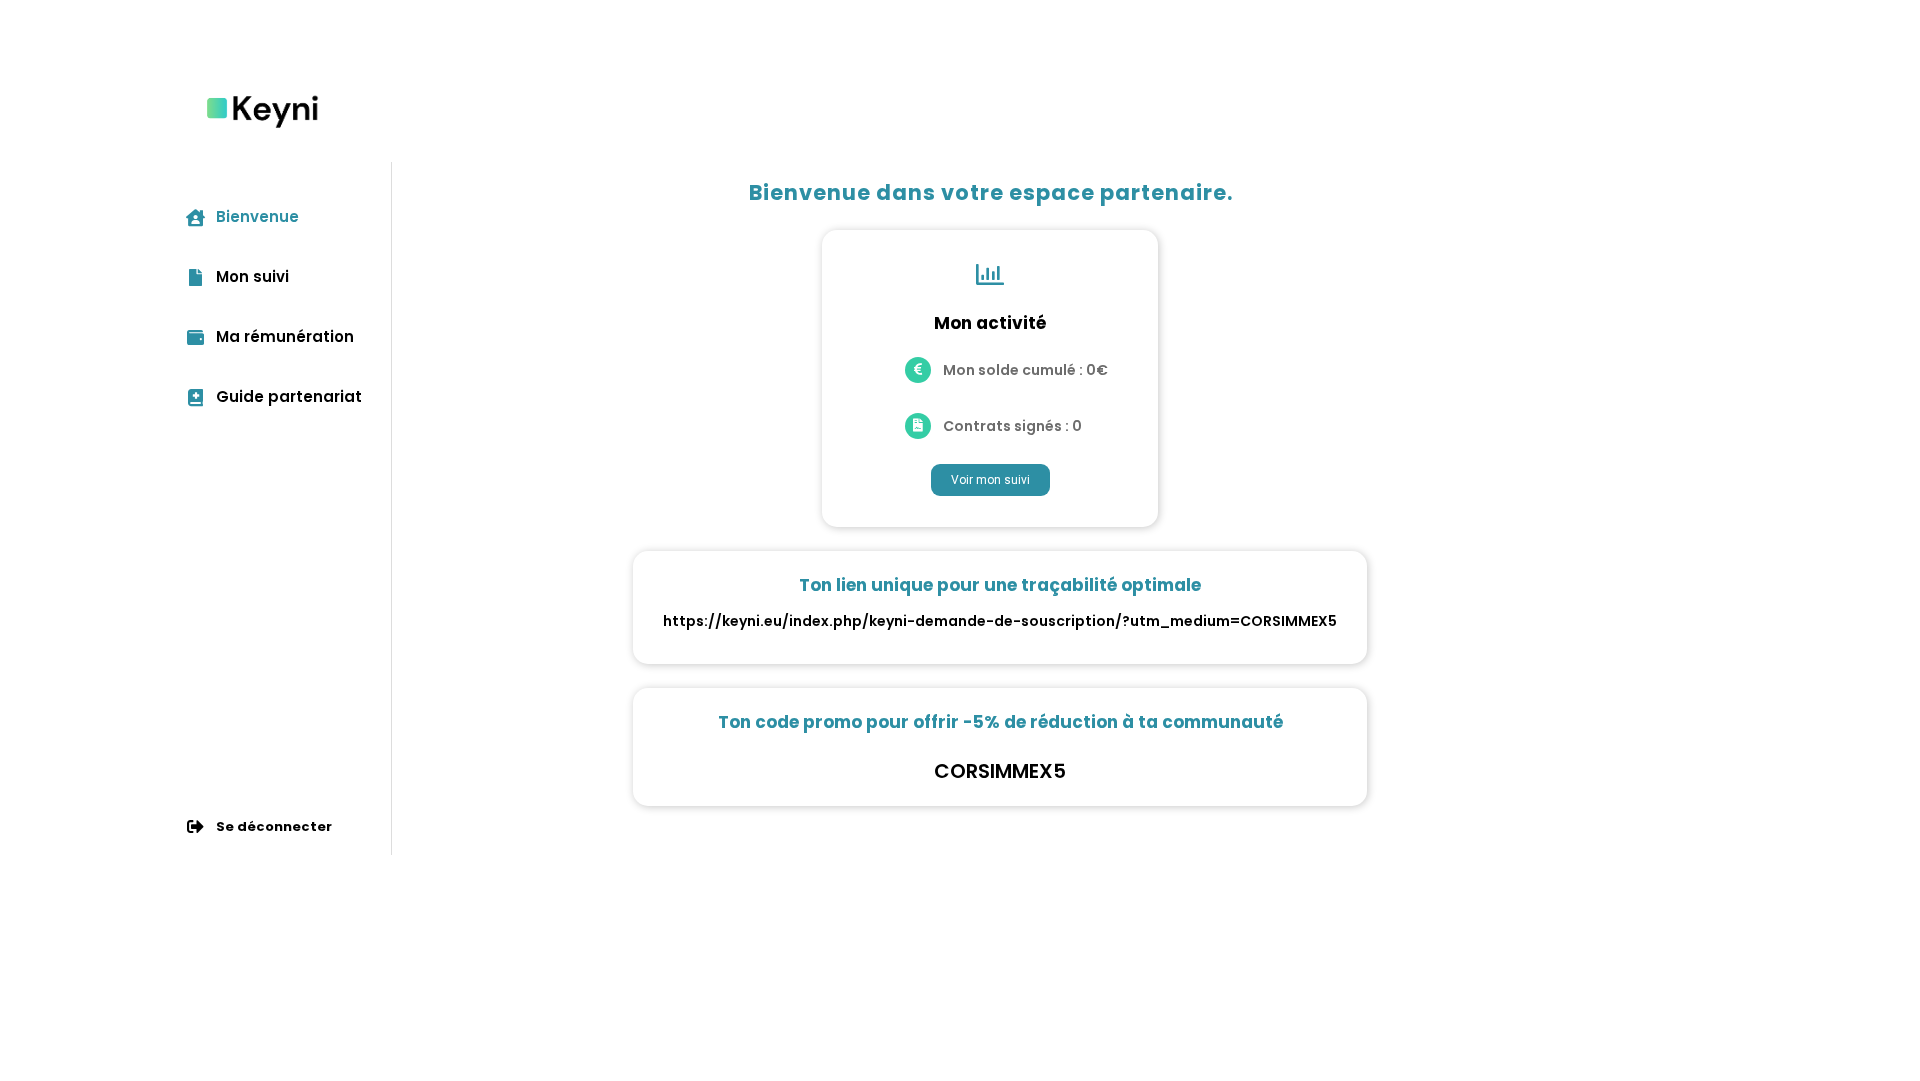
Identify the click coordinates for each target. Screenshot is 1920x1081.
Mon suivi (252, 276)
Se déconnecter (274, 826)
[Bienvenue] (195, 216)
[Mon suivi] (195, 276)
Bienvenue (257, 216)
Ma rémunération (285, 336)
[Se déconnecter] (195, 826)
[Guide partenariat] (195, 396)
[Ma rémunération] (195, 336)
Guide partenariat (289, 396)
